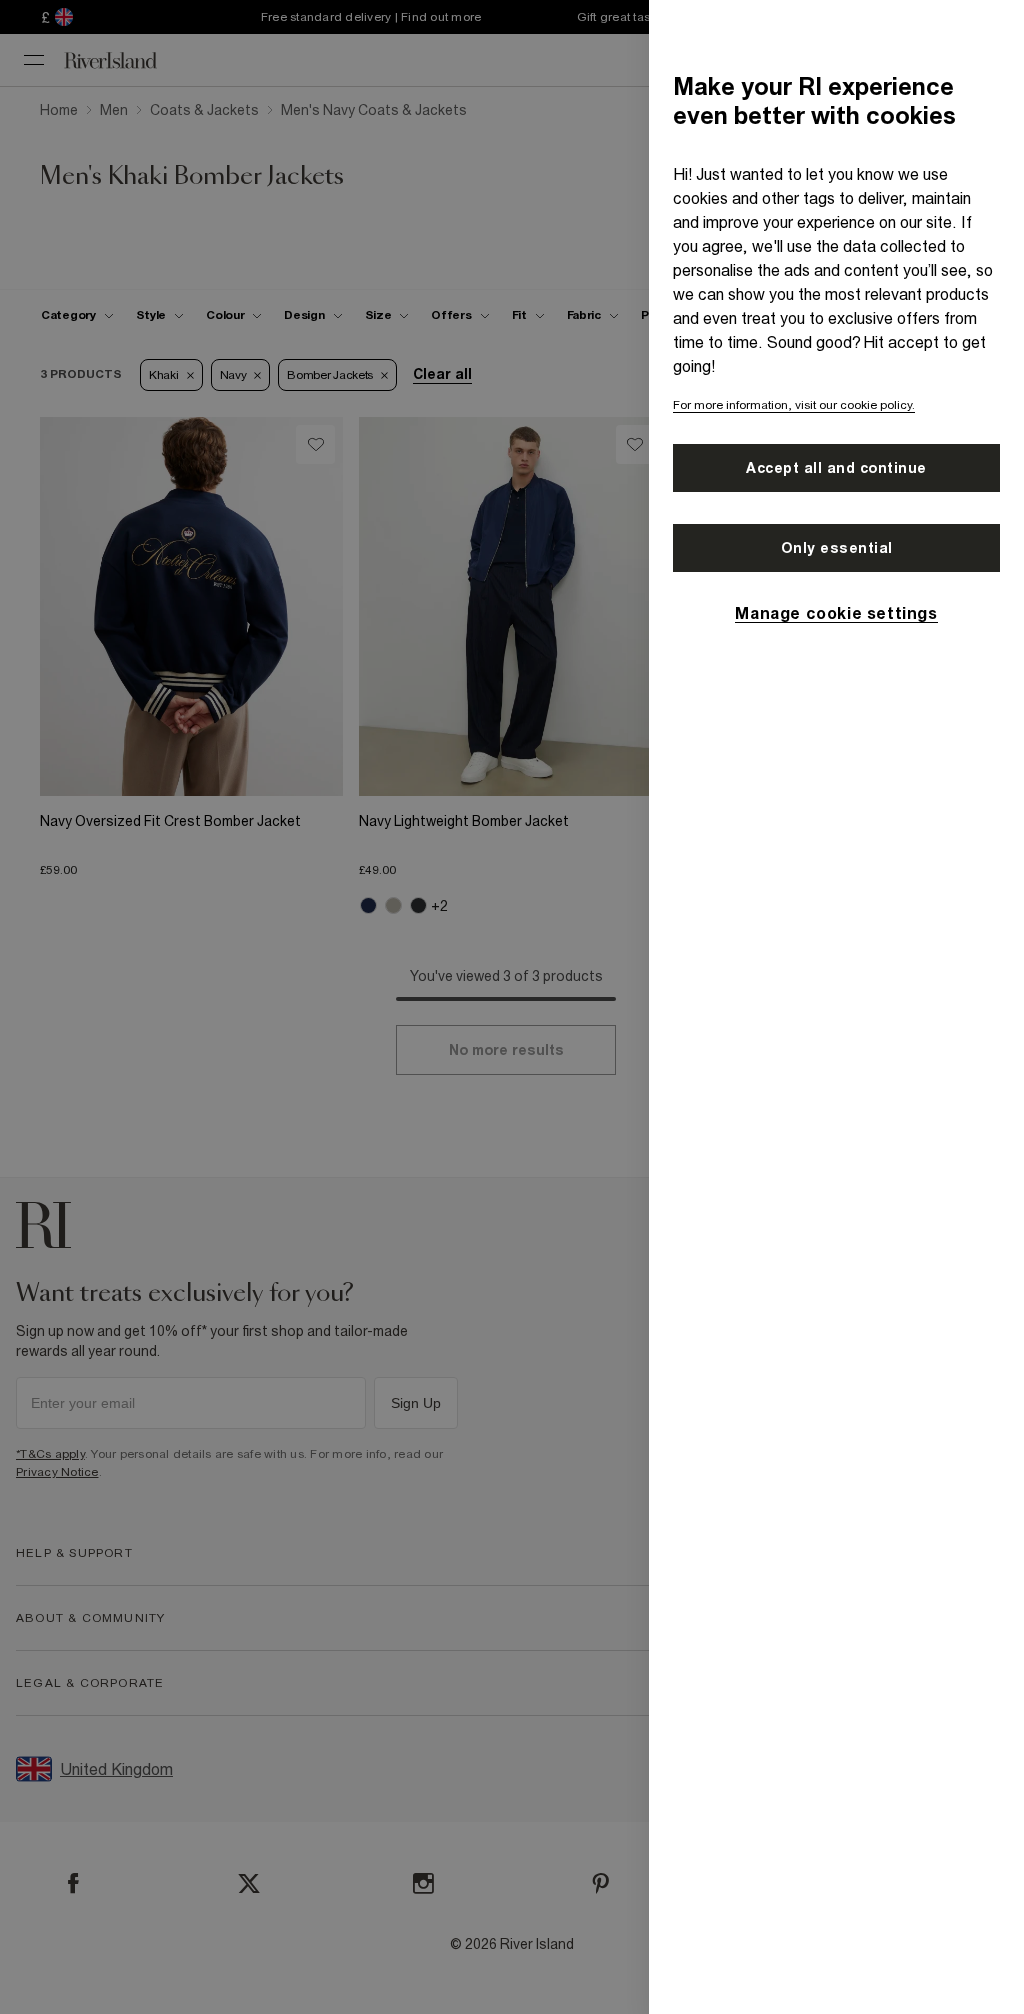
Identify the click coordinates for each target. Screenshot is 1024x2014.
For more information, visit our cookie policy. (794, 405)
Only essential (837, 548)
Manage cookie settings (836, 613)
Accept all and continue (836, 468)
